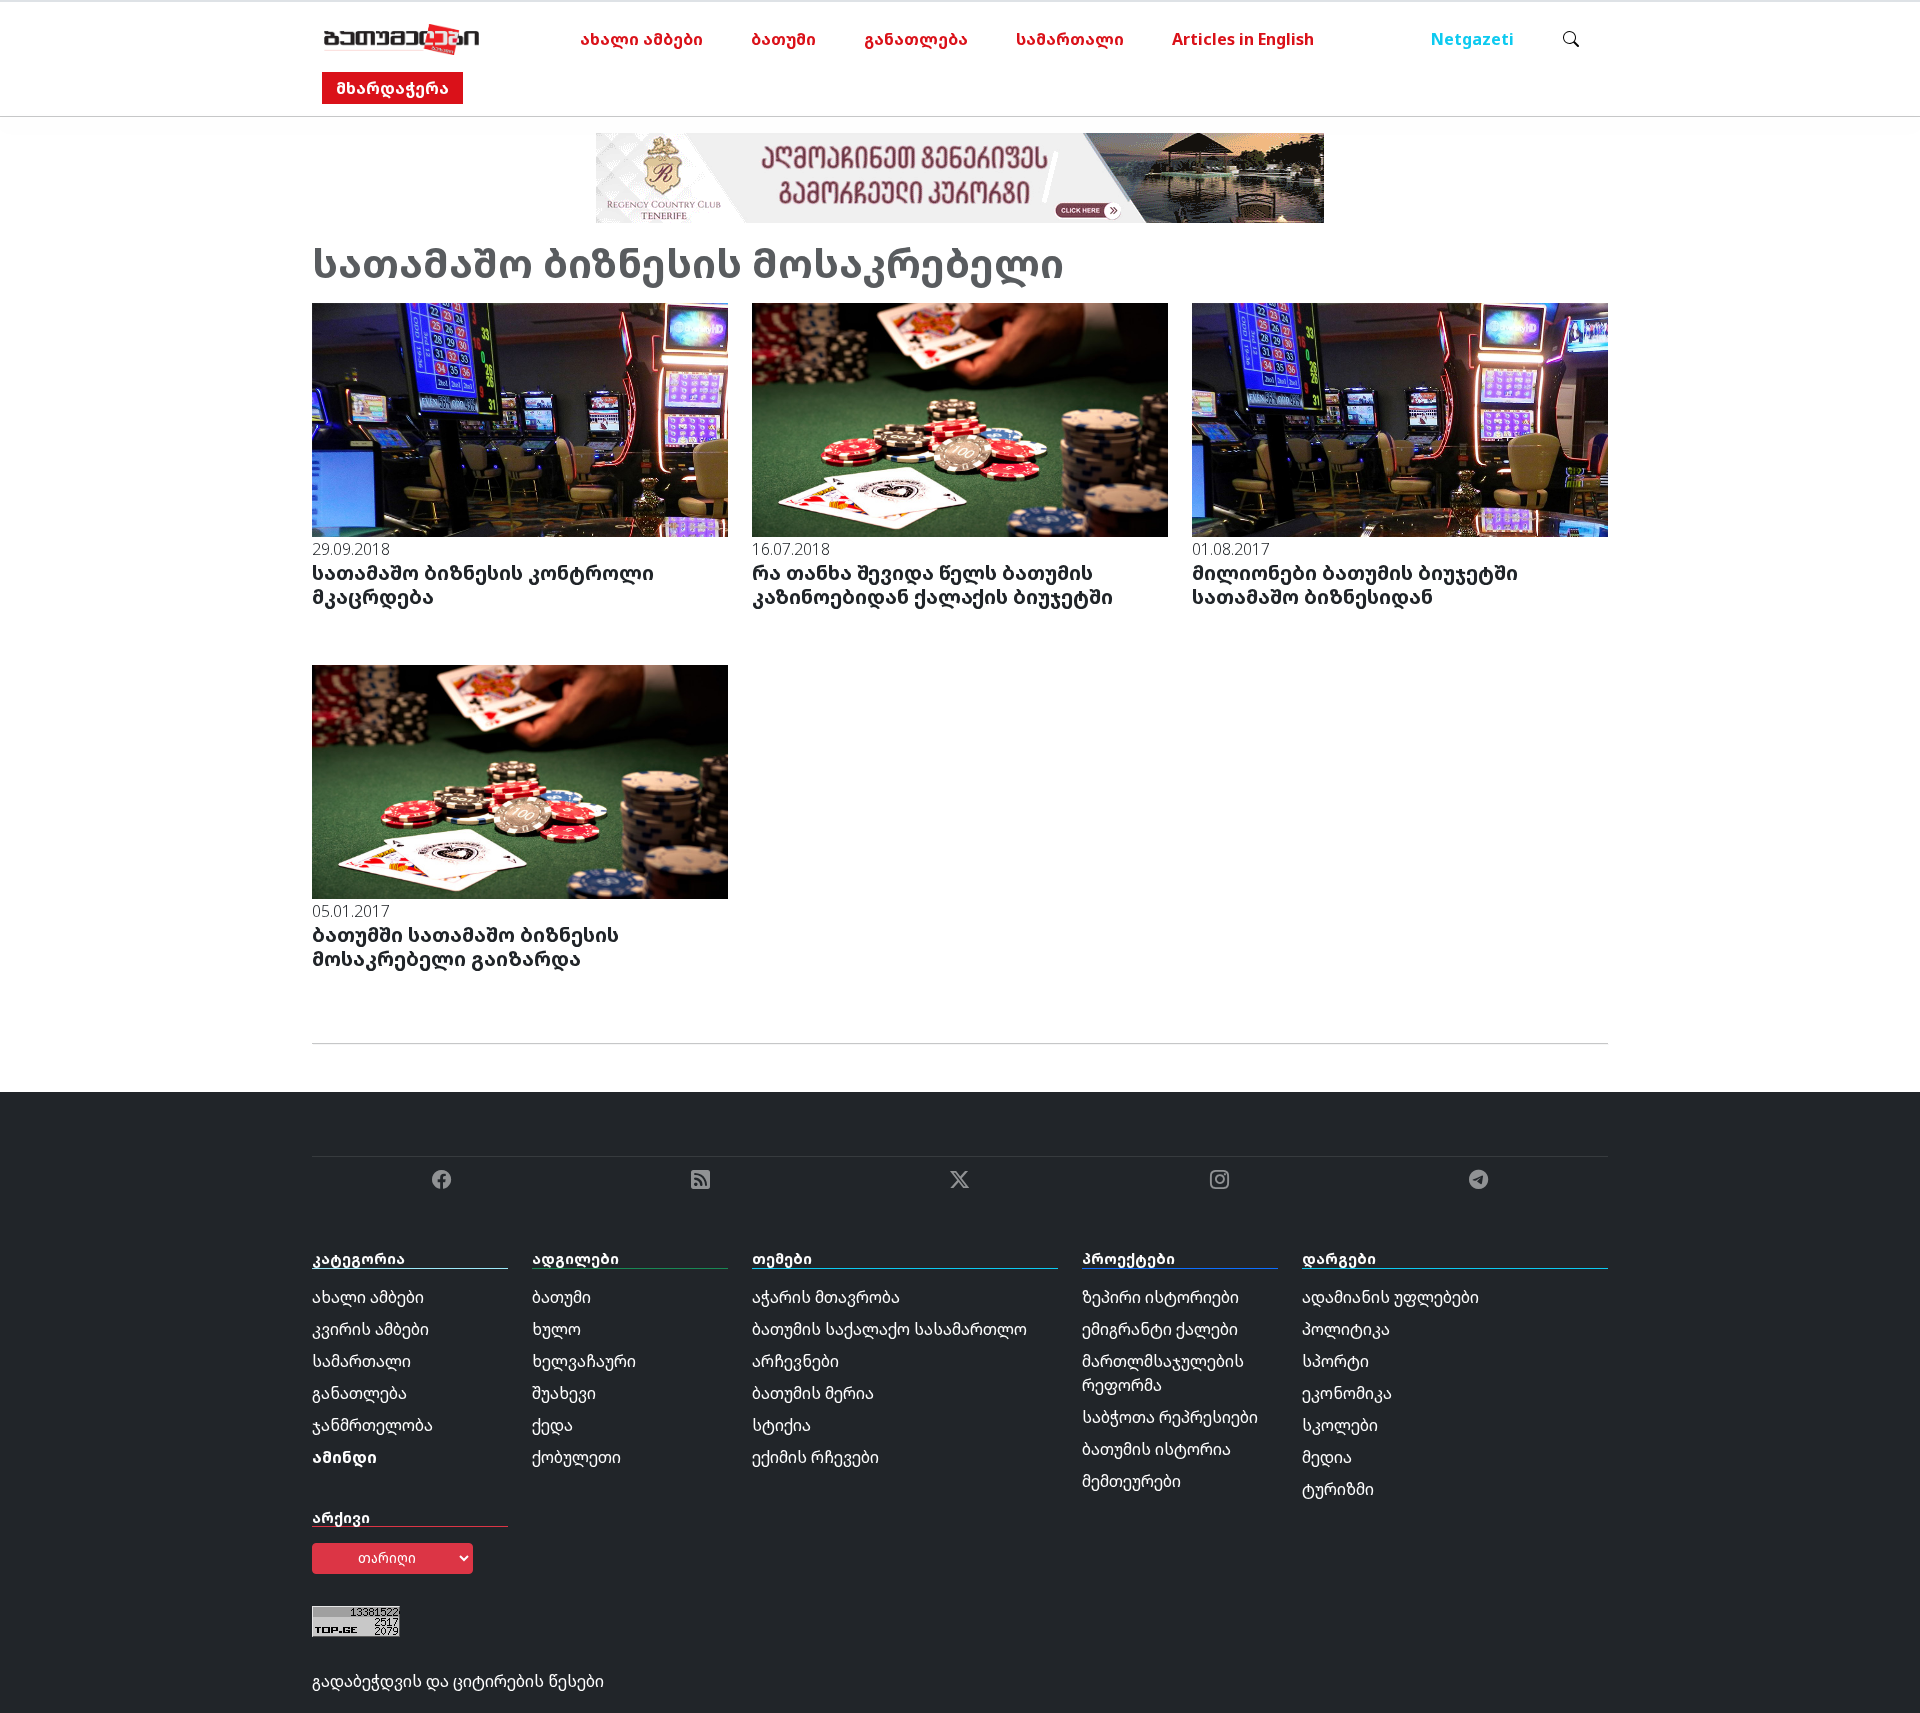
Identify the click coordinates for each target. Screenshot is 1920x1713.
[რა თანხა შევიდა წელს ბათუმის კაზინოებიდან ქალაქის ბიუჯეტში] (960, 418)
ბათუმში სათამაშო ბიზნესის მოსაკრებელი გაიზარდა (465, 946)
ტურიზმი (1338, 1489)
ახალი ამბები (641, 39)
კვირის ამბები (370, 1329)
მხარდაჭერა (392, 88)
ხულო (556, 1329)
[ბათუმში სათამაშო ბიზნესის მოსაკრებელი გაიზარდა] (520, 781)
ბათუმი (783, 39)
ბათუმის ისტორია (1156, 1449)
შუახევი (564, 1393)
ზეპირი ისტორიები (1160, 1297)
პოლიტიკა (1346, 1329)
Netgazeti (1472, 39)
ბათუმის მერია (813, 1393)
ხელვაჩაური (584, 1361)
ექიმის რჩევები (815, 1457)
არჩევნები (795, 1361)
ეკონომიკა (1347, 1393)
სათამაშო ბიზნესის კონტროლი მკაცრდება (483, 584)
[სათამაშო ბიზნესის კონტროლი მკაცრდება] (520, 418)
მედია (1327, 1457)
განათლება (916, 39)
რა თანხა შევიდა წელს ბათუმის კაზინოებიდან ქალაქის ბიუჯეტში (932, 584)
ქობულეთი (576, 1457)
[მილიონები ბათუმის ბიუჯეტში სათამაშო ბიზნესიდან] (1400, 418)
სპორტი (1335, 1361)
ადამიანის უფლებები (1390, 1297)
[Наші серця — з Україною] (401, 39)
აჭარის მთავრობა (826, 1297)
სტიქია (781, 1425)
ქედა (552, 1425)
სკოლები (1340, 1425)
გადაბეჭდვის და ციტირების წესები (458, 1681)
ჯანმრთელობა (372, 1425)
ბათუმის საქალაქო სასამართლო (889, 1329)
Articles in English (1243, 39)
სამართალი (1070, 39)
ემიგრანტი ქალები (1160, 1329)
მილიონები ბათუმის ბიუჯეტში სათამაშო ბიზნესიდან (1355, 584)
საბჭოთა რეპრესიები (1170, 1417)
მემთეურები (1131, 1481)
